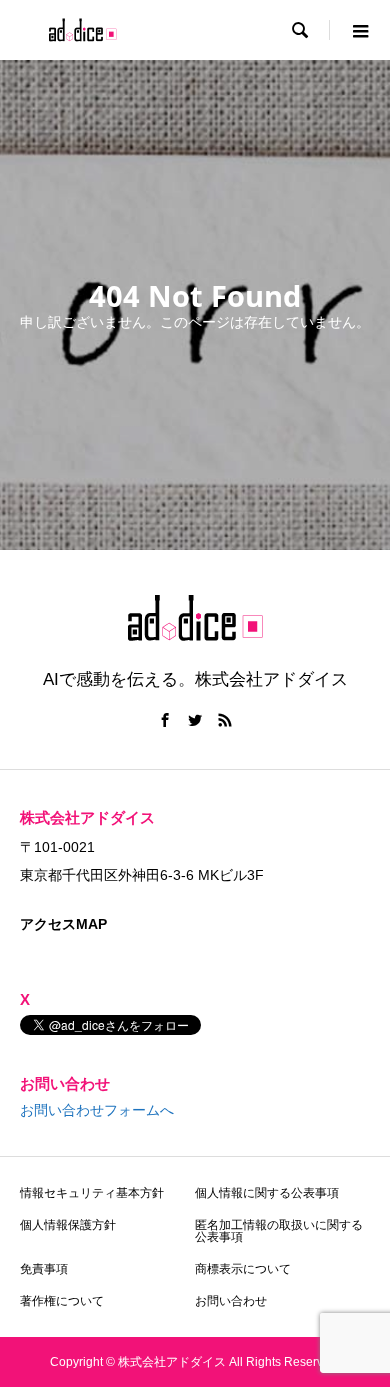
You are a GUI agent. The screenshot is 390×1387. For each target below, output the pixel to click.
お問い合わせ (231, 1301)
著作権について (62, 1301)
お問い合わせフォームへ (97, 1110)
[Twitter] (195, 720)
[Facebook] (165, 720)
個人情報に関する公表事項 (267, 1193)
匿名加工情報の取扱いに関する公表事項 (279, 1231)
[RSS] (225, 720)
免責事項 (44, 1269)
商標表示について (243, 1269)
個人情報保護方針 (68, 1225)
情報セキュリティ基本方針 (92, 1193)
